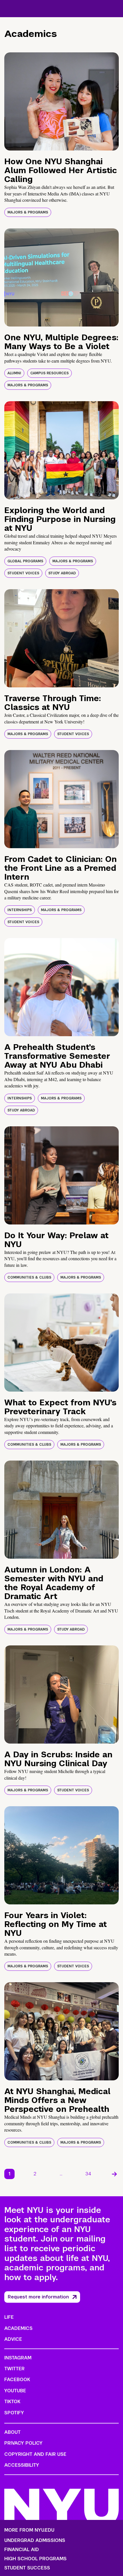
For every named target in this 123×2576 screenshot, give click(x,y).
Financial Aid (22, 2550)
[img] (61, 101)
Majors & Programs (28, 212)
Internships (20, 910)
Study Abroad (62, 573)
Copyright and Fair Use (35, 2454)
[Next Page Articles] (114, 2174)
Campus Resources (49, 373)
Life (9, 2317)
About (12, 2432)
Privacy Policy (23, 2443)
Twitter (14, 2369)
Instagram (18, 2358)
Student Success (27, 2568)
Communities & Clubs (29, 1277)
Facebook (17, 2380)
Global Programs (25, 561)
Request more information (38, 2297)
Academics (18, 2328)
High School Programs (35, 2559)
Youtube (15, 2391)
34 (88, 2174)
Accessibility (22, 2465)
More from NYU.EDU (29, 2530)
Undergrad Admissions (35, 2541)
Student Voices (23, 573)
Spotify (14, 2413)
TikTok (12, 2402)
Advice (13, 2339)
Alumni (14, 373)
